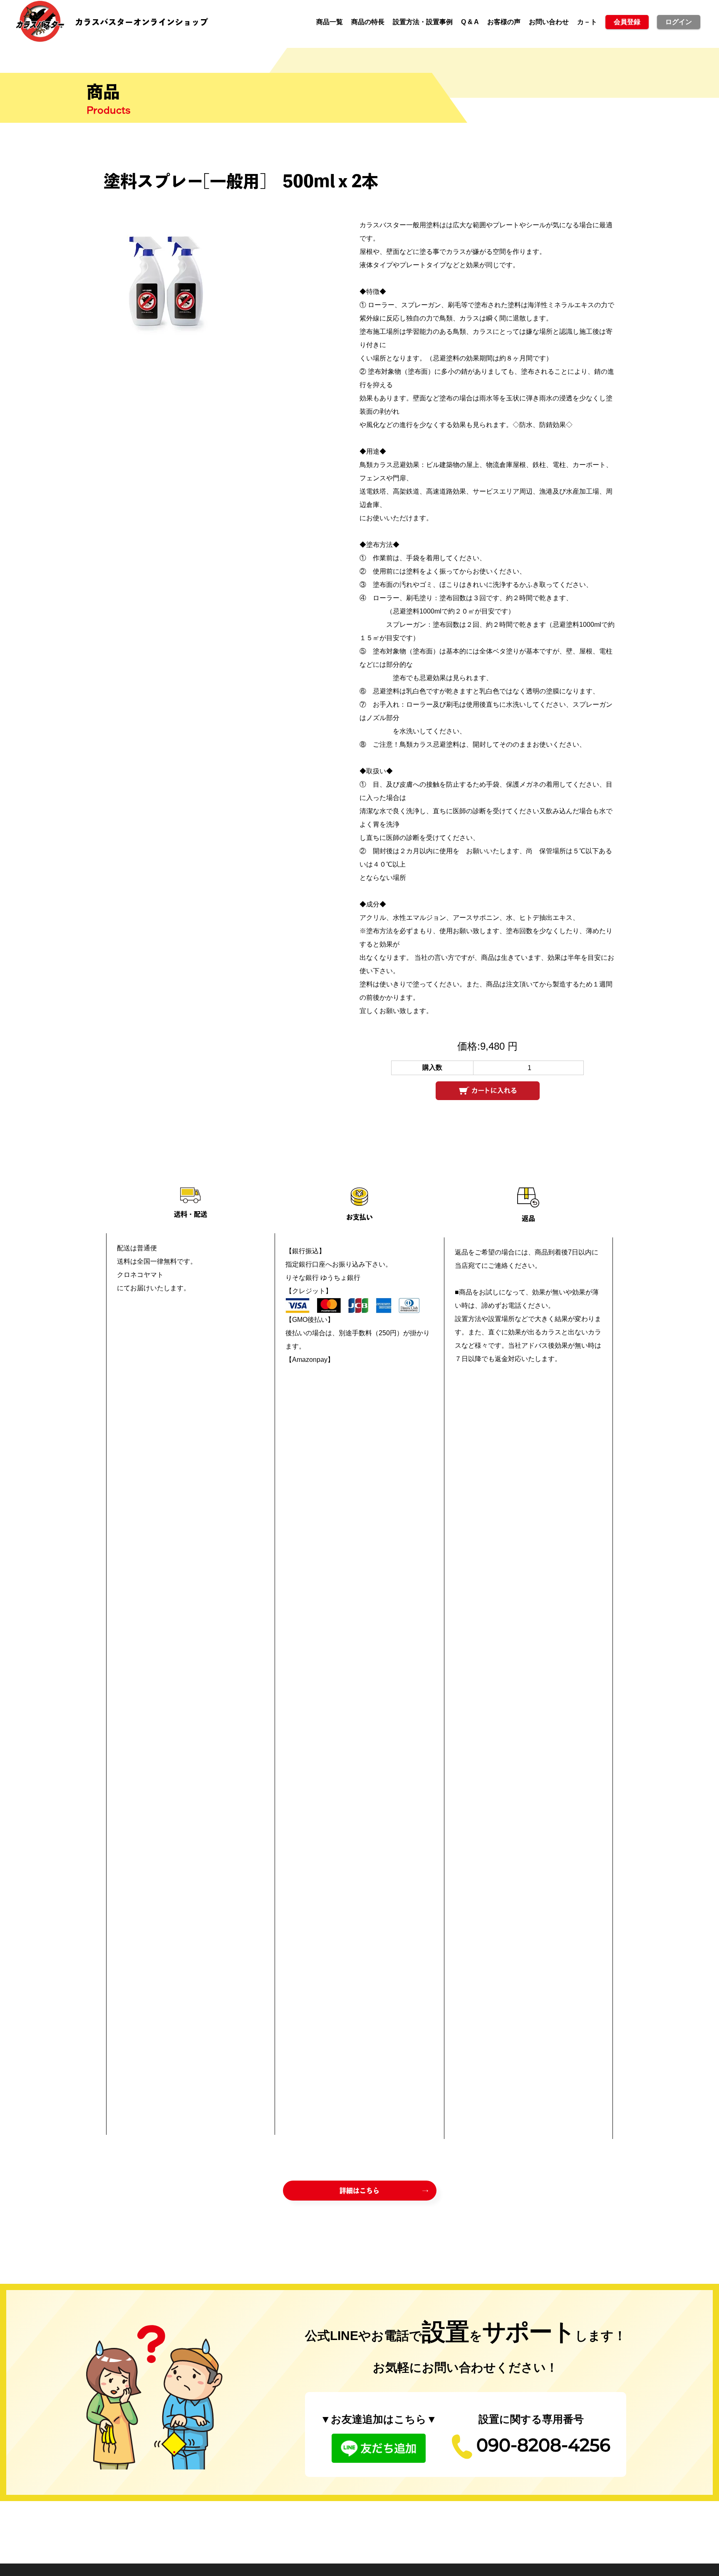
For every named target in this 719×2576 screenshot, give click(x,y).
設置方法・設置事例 (423, 22)
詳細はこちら (359, 2191)
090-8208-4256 (543, 2447)
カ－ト (587, 22)
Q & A (470, 22)
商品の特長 (368, 22)
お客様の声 (504, 22)
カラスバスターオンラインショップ (141, 22)
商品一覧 (330, 22)
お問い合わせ (549, 22)
